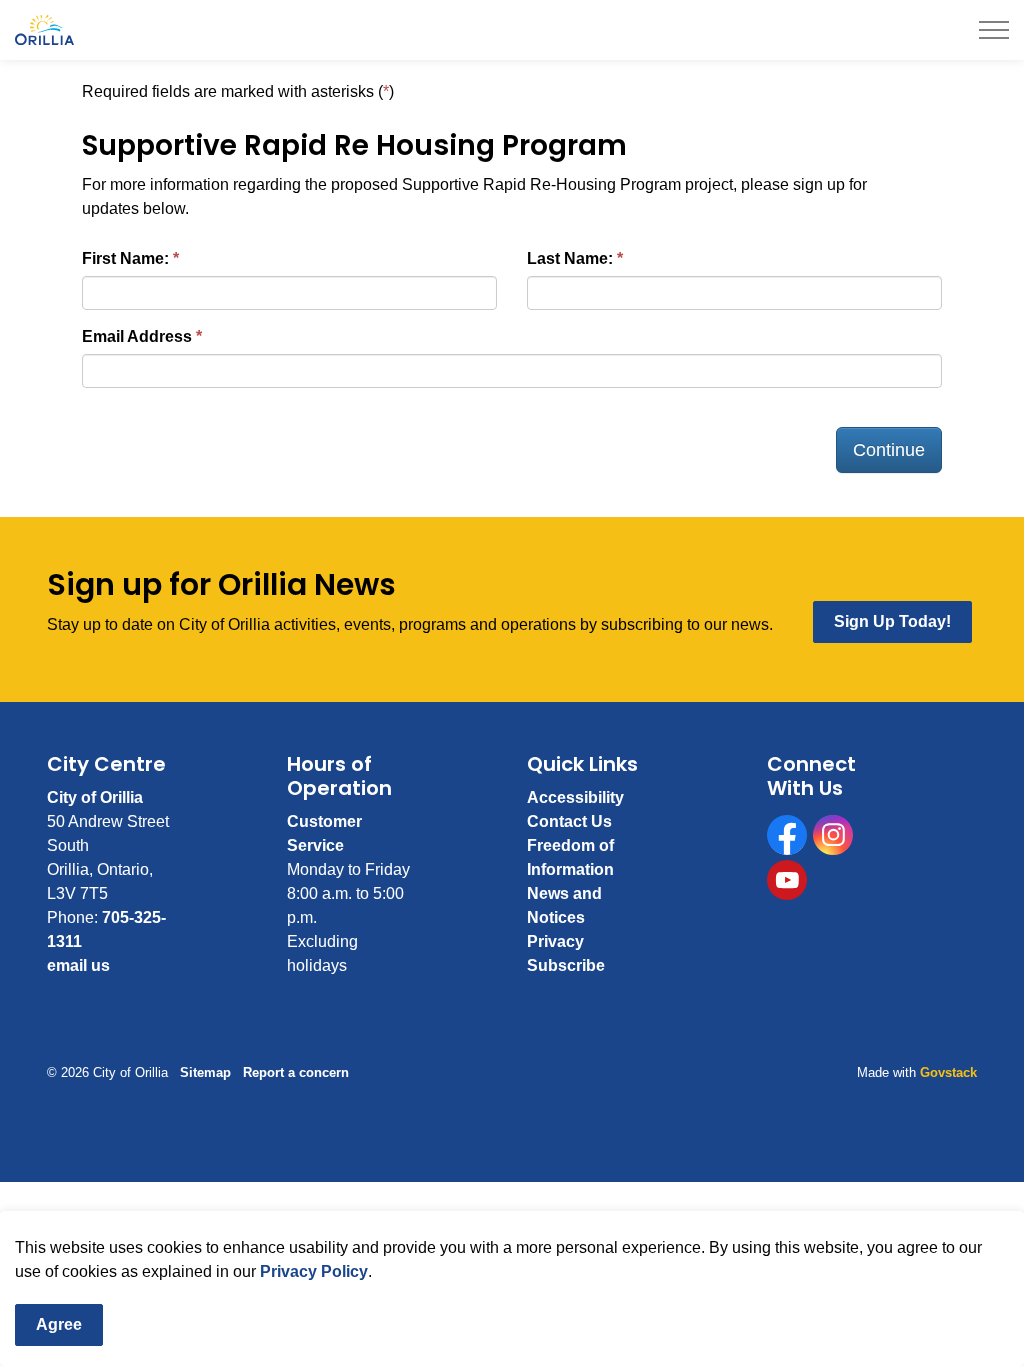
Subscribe (566, 965)
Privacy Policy (314, 1271)
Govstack (948, 1072)
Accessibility (575, 797)
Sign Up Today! (892, 621)
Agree (59, 1324)
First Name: (125, 258)
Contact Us (569, 821)
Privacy (555, 941)
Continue (889, 450)
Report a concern (296, 1072)
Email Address (137, 336)
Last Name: (570, 258)
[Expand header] (994, 30)
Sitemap (205, 1072)
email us (78, 965)
